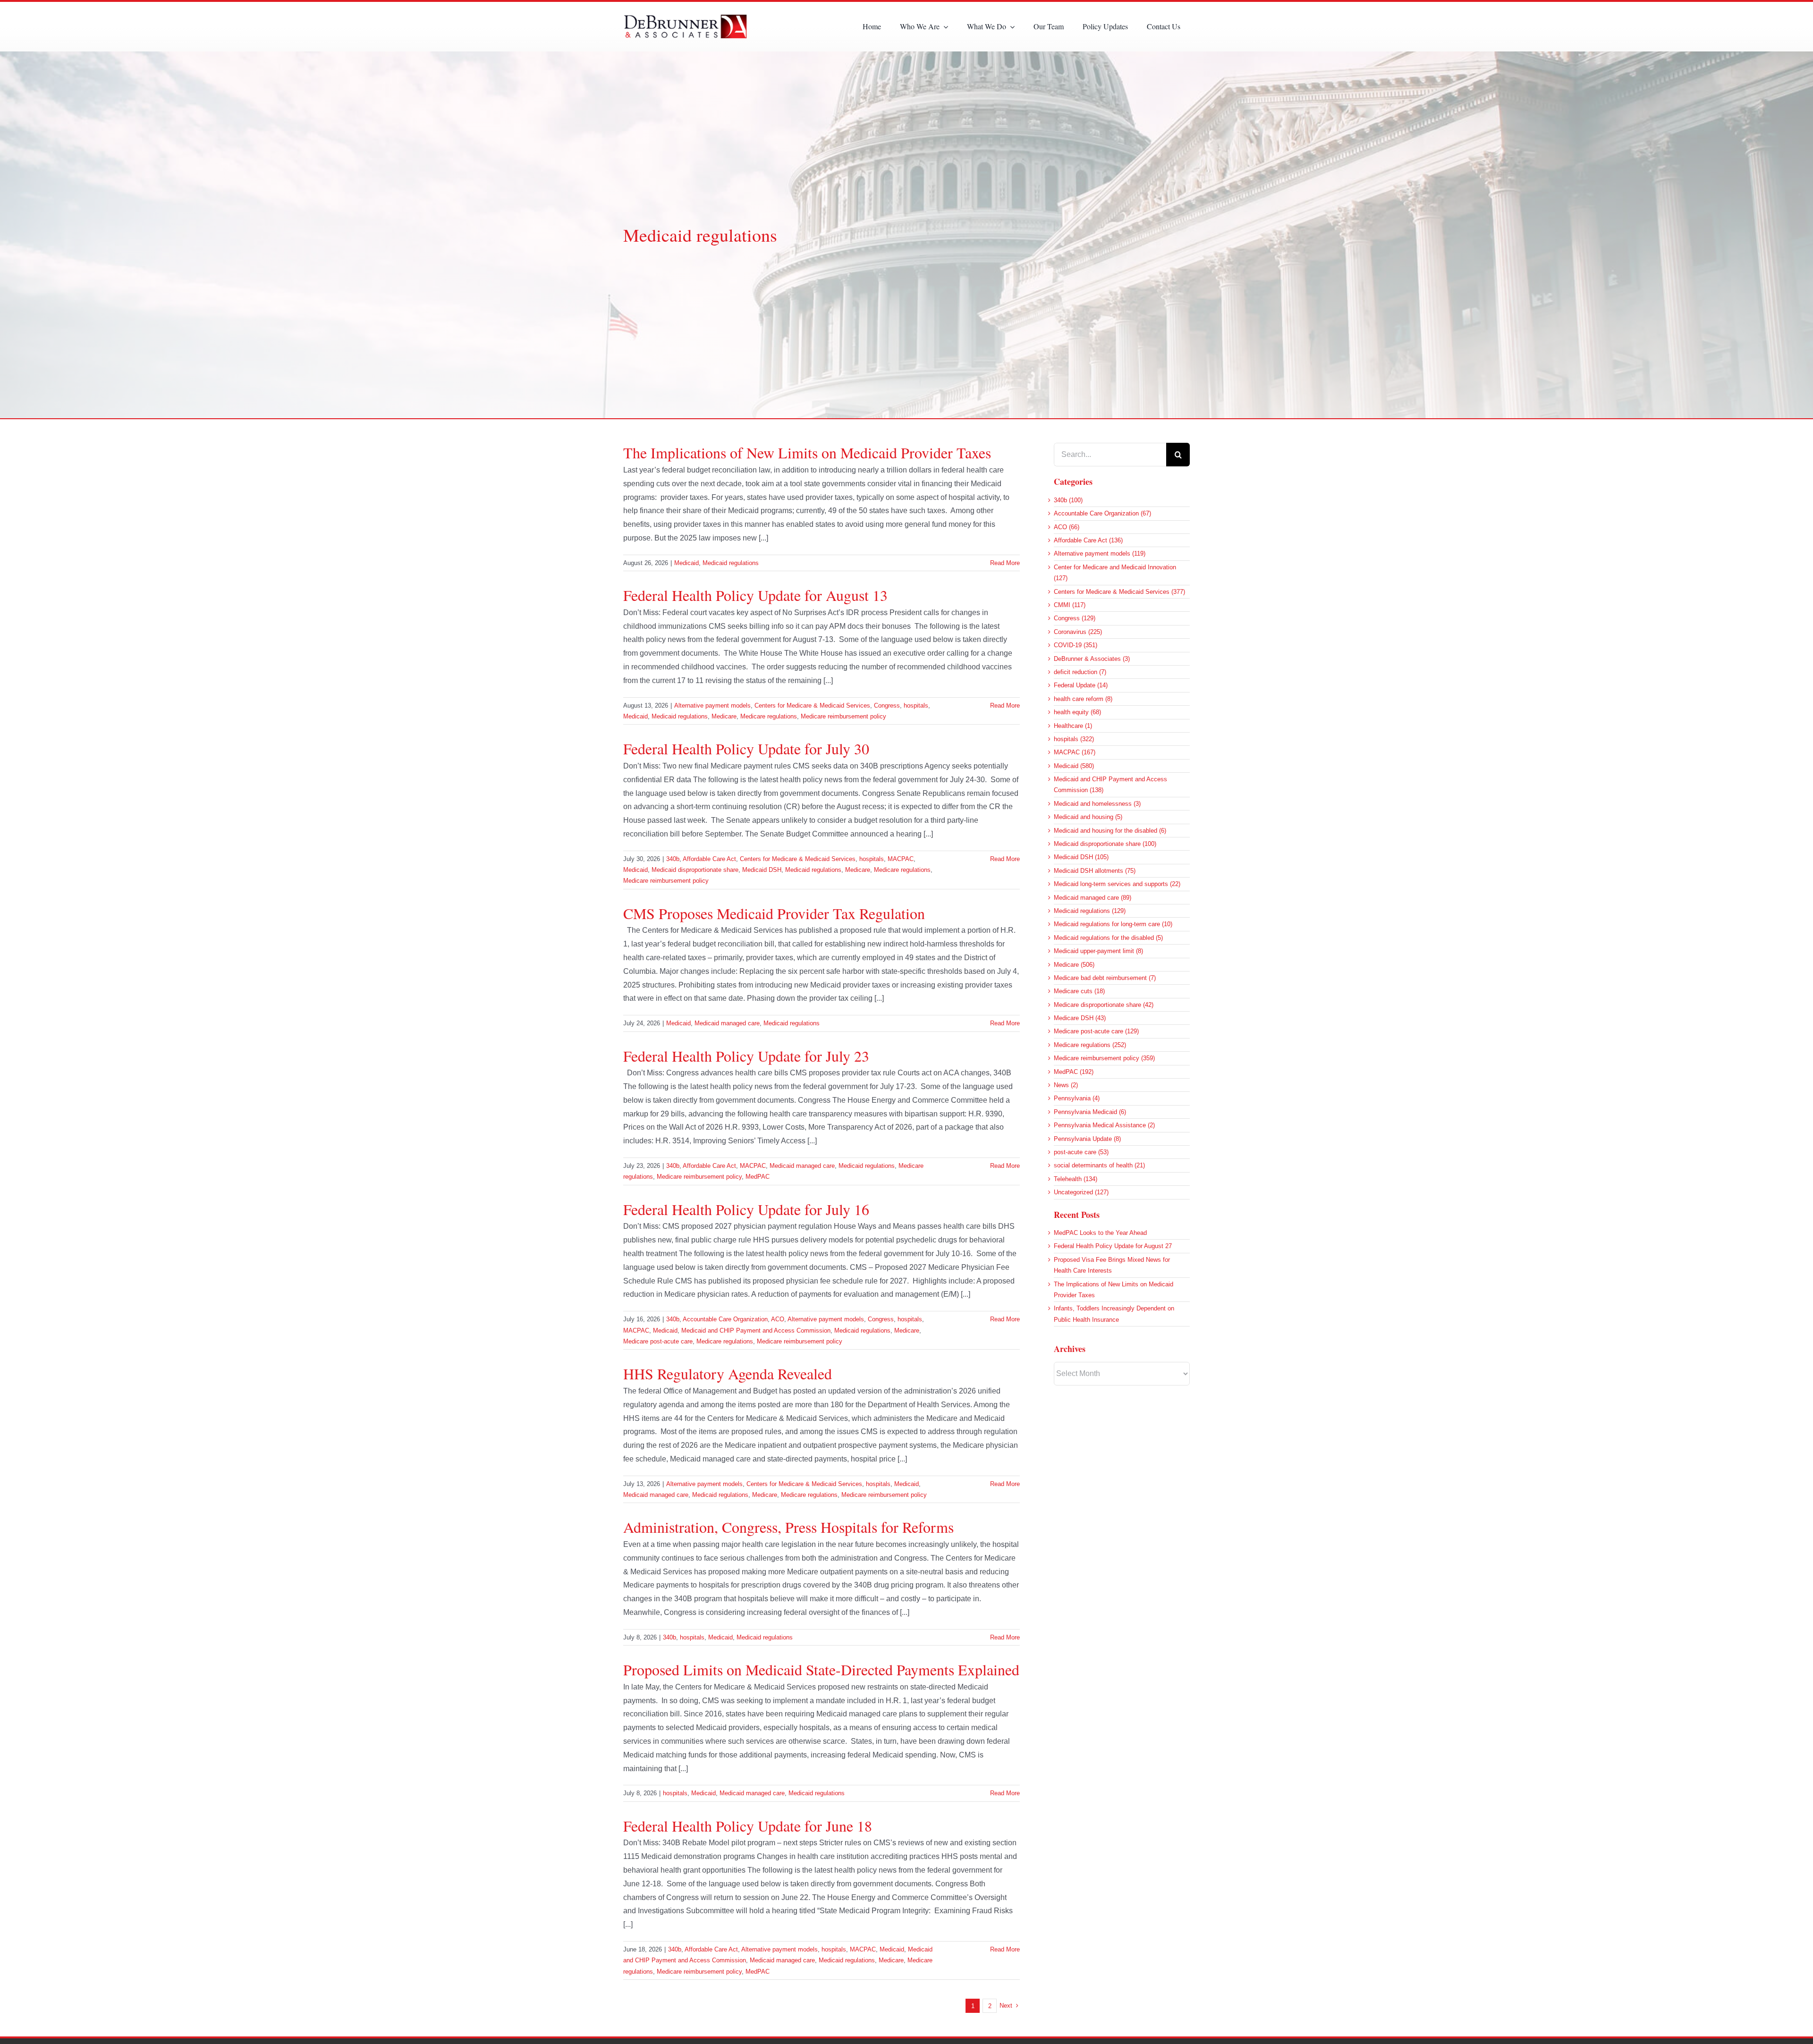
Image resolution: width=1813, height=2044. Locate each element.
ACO (778, 1319)
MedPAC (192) (1074, 1072)
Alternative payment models (712, 705)
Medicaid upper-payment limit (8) (1098, 951)
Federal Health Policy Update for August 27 (1113, 1246)
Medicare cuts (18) (1079, 991)
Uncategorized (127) (1081, 1192)
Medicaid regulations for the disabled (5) (1108, 938)
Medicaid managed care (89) (1093, 898)
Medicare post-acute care (658, 1341)
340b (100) (1068, 500)
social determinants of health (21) (1099, 1165)
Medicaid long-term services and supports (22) (1117, 884)
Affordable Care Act (709, 859)
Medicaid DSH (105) (1081, 857)
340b (673, 859)
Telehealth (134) (1076, 1179)
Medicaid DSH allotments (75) (1095, 871)
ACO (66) (1067, 527)
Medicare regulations (769, 716)
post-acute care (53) (1081, 1152)
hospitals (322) (1074, 739)
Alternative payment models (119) (1100, 553)
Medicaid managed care (727, 1023)
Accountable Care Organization (725, 1319)
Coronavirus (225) (1078, 632)
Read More (1005, 563)
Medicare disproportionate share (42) (1104, 1005)
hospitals (916, 705)
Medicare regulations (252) (1090, 1045)
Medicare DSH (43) (1080, 1018)
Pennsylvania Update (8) (1087, 1139)
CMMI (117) (1070, 605)
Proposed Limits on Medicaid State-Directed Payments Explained (821, 1669)
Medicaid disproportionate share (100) (1105, 844)
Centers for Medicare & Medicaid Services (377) (1119, 592)
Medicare (724, 716)
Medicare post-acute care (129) (1096, 1031)
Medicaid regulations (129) (1090, 911)
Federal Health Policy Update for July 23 (746, 1056)
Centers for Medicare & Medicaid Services (812, 705)
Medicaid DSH (762, 870)
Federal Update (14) (1081, 685)
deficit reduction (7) (1080, 672)
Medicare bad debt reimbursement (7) (1105, 978)
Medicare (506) (1074, 965)
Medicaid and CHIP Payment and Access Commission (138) (1110, 785)
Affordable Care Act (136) (1088, 540)
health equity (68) (1077, 712)
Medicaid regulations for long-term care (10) (1113, 924)
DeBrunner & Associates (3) (1092, 659)
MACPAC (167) (1075, 752)
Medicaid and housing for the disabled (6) (1110, 831)
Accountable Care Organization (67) (1102, 513)
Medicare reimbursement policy (843, 716)
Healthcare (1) (1073, 726)
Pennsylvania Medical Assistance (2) (1104, 1125)
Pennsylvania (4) (1077, 1098)
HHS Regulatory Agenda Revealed (728, 1373)
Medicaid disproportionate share (695, 870)
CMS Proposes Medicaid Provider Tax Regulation (774, 913)
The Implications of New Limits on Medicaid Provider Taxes (807, 452)
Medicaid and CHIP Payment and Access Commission (756, 1330)
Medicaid (686, 563)
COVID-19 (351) (1076, 645)
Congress (887, 705)
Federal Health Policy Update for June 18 (748, 1826)
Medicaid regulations (731, 563)
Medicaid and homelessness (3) (1097, 804)
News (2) (1066, 1085)
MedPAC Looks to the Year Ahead (1100, 1233)
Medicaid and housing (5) (1088, 817)
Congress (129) (1075, 618)
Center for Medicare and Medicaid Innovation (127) (1115, 573)
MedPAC (758, 1177)
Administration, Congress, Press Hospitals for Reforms (788, 1527)
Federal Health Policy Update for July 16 (746, 1209)
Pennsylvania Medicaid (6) (1090, 1112)
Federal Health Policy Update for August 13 (755, 595)
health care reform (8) (1083, 699)
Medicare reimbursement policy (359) (1104, 1058)
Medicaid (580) (1074, 766)
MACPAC (901, 859)
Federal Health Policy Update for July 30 (746, 748)
